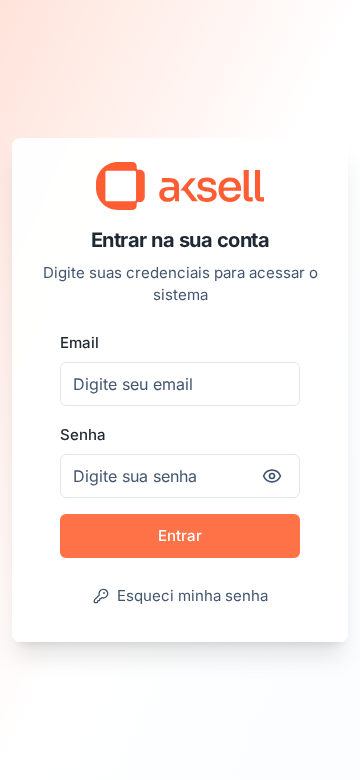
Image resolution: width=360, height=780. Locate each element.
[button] (180, 186)
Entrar (180, 535)
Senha (83, 434)
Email (79, 342)
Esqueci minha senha (192, 595)
